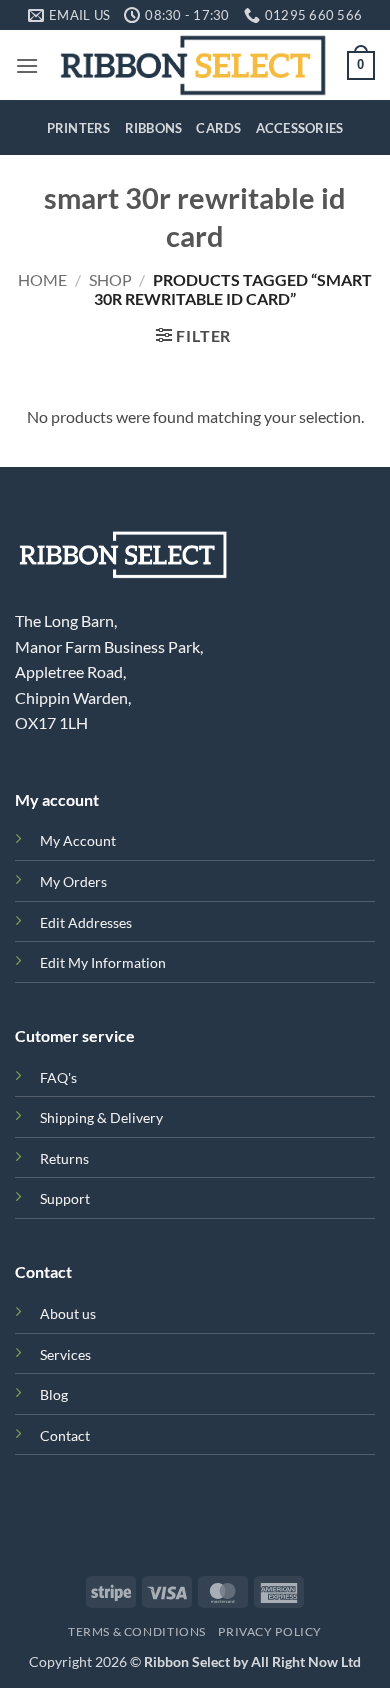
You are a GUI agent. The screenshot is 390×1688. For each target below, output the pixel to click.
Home (42, 279)
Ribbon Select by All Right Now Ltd (252, 1661)
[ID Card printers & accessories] (193, 65)
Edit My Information (103, 962)
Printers (79, 128)
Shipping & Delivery (101, 1117)
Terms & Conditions (137, 1631)
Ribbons (154, 128)
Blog (54, 1394)
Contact (65, 1435)
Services (65, 1354)
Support (65, 1198)
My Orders (73, 881)
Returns (64, 1158)
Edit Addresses (86, 922)
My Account (78, 840)
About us (68, 1313)
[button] (27, 65)
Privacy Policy (270, 1631)
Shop (110, 279)
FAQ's (58, 1077)
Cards (218, 128)
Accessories (300, 128)
